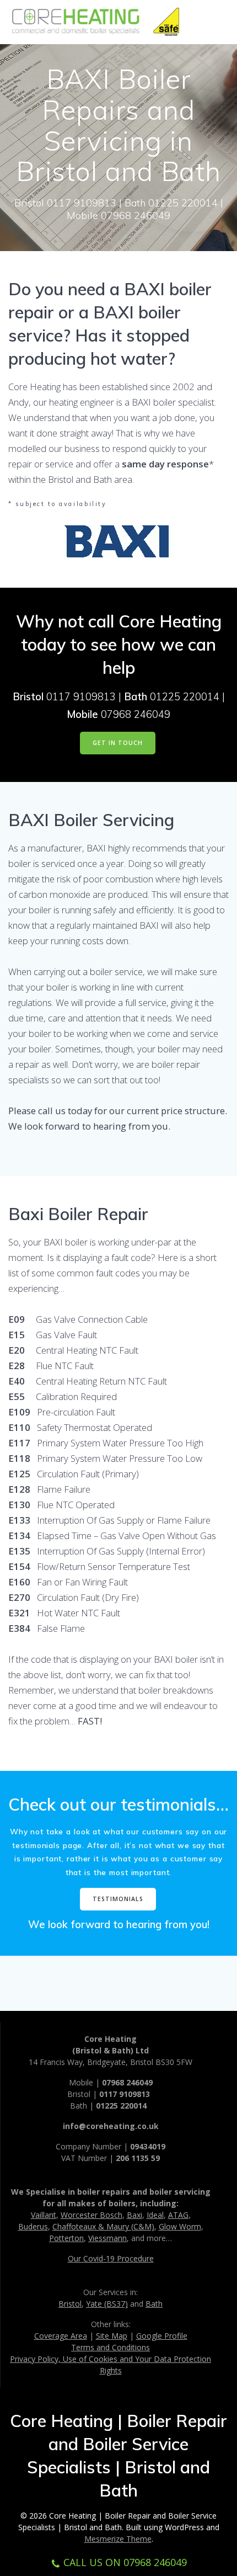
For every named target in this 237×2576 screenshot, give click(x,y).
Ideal (155, 2215)
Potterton (66, 2238)
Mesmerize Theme (118, 2539)
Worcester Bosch (91, 2215)
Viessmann (107, 2238)
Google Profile (162, 2336)
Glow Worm (180, 2226)
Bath (154, 2304)
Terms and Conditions (111, 2347)
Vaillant (44, 2215)
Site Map (112, 2336)
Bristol (70, 2304)
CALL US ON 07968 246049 (125, 2562)
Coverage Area (61, 2336)
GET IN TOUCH (118, 743)
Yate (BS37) (107, 2304)
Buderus (33, 2226)
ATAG (178, 2215)
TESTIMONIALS (118, 1899)
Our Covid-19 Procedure (111, 2258)
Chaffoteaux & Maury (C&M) (103, 2226)
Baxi (134, 2215)
